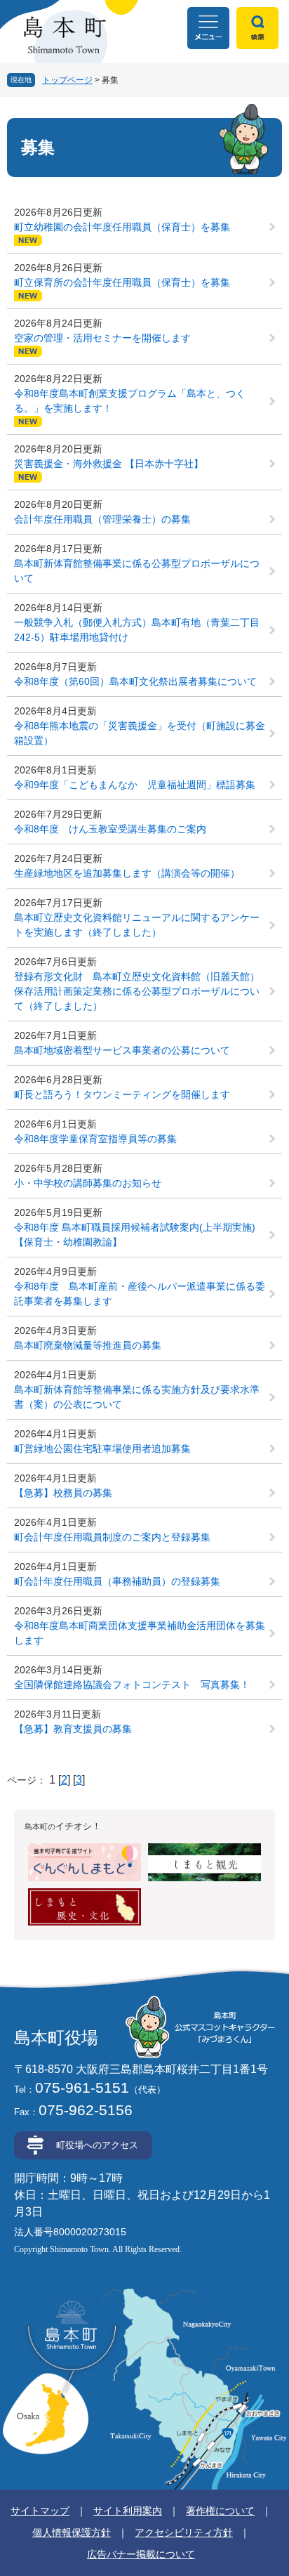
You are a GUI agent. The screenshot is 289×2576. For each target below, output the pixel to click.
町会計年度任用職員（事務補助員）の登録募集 (117, 1581)
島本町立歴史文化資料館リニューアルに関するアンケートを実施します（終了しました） (137, 925)
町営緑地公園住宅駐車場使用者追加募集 (102, 1449)
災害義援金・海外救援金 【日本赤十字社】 (109, 464)
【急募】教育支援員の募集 (73, 1729)
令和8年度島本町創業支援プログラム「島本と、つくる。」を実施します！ (130, 401)
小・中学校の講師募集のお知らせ (88, 1183)
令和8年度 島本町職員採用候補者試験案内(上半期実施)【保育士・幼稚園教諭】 (135, 1235)
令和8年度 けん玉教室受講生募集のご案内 (110, 829)
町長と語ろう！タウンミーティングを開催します (122, 1094)
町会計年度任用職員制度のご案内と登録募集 (112, 1537)
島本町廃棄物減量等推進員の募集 (88, 1345)
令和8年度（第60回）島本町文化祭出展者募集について (135, 681)
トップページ (67, 80)
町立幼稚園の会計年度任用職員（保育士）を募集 (122, 227)
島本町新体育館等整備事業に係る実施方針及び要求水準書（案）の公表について (137, 1397)
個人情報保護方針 (72, 2532)
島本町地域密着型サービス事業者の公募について (122, 1050)
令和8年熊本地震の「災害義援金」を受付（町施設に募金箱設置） (140, 733)
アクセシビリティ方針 (184, 2532)
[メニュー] (208, 28)
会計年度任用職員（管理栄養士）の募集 (102, 519)
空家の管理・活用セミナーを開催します (102, 338)
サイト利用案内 (128, 2511)
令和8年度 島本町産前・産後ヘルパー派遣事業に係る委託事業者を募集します (140, 1294)
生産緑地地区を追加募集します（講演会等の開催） (127, 873)
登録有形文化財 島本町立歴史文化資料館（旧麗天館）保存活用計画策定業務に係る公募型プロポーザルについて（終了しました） (137, 991)
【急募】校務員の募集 (63, 1493)
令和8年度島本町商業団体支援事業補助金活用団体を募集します (140, 1633)
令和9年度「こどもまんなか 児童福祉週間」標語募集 (135, 785)
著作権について (220, 2511)
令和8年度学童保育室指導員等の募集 (95, 1139)
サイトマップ (40, 2511)
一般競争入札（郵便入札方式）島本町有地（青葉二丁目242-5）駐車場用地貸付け (137, 630)
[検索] (257, 28)
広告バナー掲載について (141, 2554)
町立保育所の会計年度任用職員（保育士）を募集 (122, 282)
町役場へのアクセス (97, 2145)
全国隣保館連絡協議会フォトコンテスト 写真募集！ (132, 1685)
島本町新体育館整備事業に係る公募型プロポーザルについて (137, 571)
